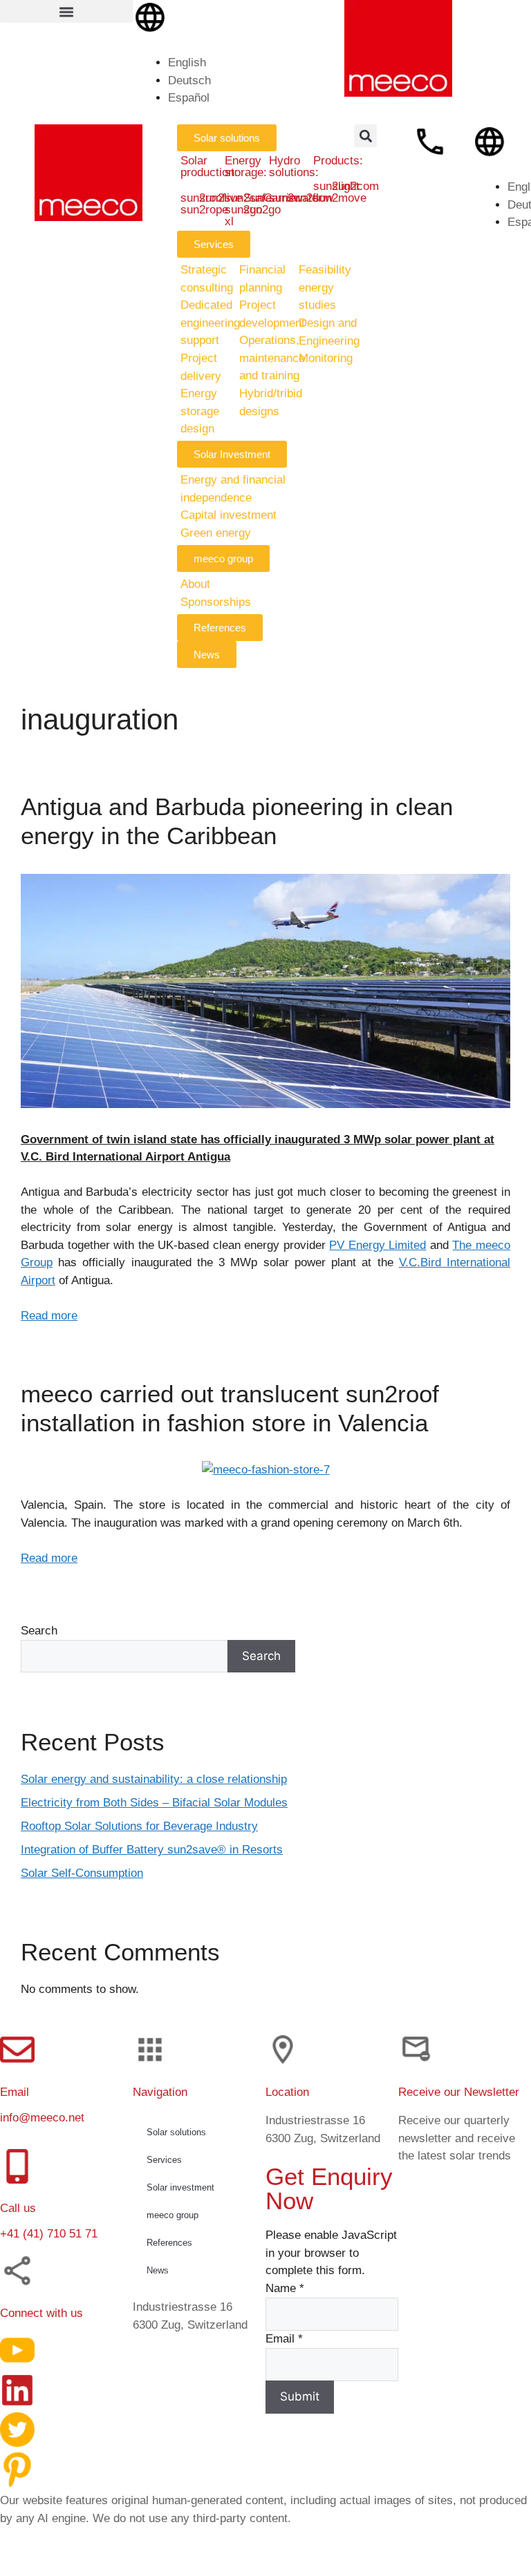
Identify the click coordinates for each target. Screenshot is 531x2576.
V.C (408, 1262)
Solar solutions (176, 2132)
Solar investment (180, 2187)
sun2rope (204, 210)
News (158, 2270)
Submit (300, 2396)
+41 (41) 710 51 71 (49, 2234)
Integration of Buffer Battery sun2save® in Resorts (152, 1850)
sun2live (221, 198)
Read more (49, 1316)
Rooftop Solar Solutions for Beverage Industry (139, 1826)
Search (39, 1631)
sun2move (340, 198)
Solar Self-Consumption (82, 1873)
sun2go (262, 210)
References (169, 2243)
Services (164, 2160)
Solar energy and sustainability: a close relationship (154, 1779)
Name (285, 2288)
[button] (66, 11)
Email (284, 2339)
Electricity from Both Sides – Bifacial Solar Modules (154, 1803)
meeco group (173, 2215)
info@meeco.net (42, 2118)
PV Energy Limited (378, 1245)
